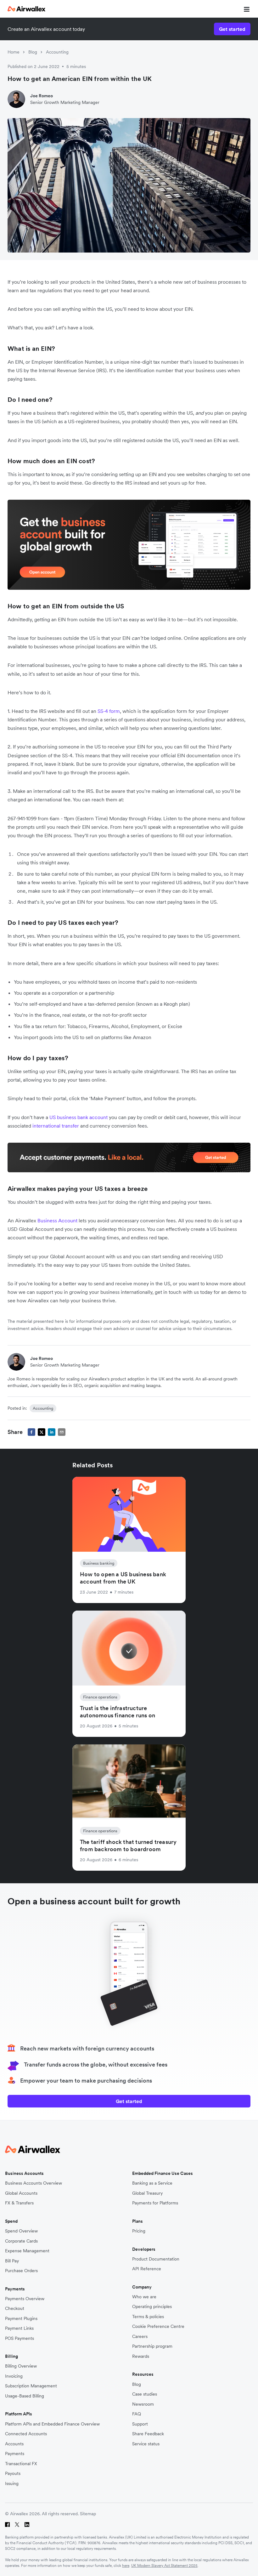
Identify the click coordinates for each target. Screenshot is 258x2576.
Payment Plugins (21, 2319)
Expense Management (27, 2251)
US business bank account (79, 1117)
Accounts (14, 2444)
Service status (146, 2444)
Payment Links (19, 2328)
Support (140, 2424)
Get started (232, 29)
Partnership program (152, 2346)
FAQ (137, 2414)
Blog (33, 52)
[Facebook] (7, 2525)
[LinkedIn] (27, 2525)
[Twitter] (17, 2525)
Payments (15, 2454)
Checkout (15, 2309)
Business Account (58, 1220)
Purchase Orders (21, 2271)
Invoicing (14, 2376)
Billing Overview (21, 2366)
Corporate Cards (21, 2241)
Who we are (144, 2297)
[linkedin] (52, 1432)
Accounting (57, 52)
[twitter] (42, 1432)
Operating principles (152, 2307)
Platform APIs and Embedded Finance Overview (52, 2424)
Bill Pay (12, 2261)
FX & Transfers (19, 2203)
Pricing (139, 2231)
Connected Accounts (26, 2434)
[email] (62, 1432)
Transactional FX (21, 2464)
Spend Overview (21, 2231)
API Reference (147, 2269)
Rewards (141, 2356)
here (126, 2565)
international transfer (56, 1126)
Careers (140, 2337)
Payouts (13, 2474)
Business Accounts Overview (34, 2183)
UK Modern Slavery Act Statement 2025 (164, 2565)
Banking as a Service (152, 2183)
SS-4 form (109, 711)
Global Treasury (147, 2193)
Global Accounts (21, 2193)
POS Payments (20, 2338)
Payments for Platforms (155, 2203)
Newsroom (143, 2404)
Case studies (145, 2394)
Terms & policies (148, 2317)
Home (14, 52)
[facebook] (31, 1432)
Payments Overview (25, 2299)
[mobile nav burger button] (245, 9)
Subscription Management (31, 2386)
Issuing (12, 2484)
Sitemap (88, 2514)
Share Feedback (148, 2434)
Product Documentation (156, 2259)
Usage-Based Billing (25, 2396)
